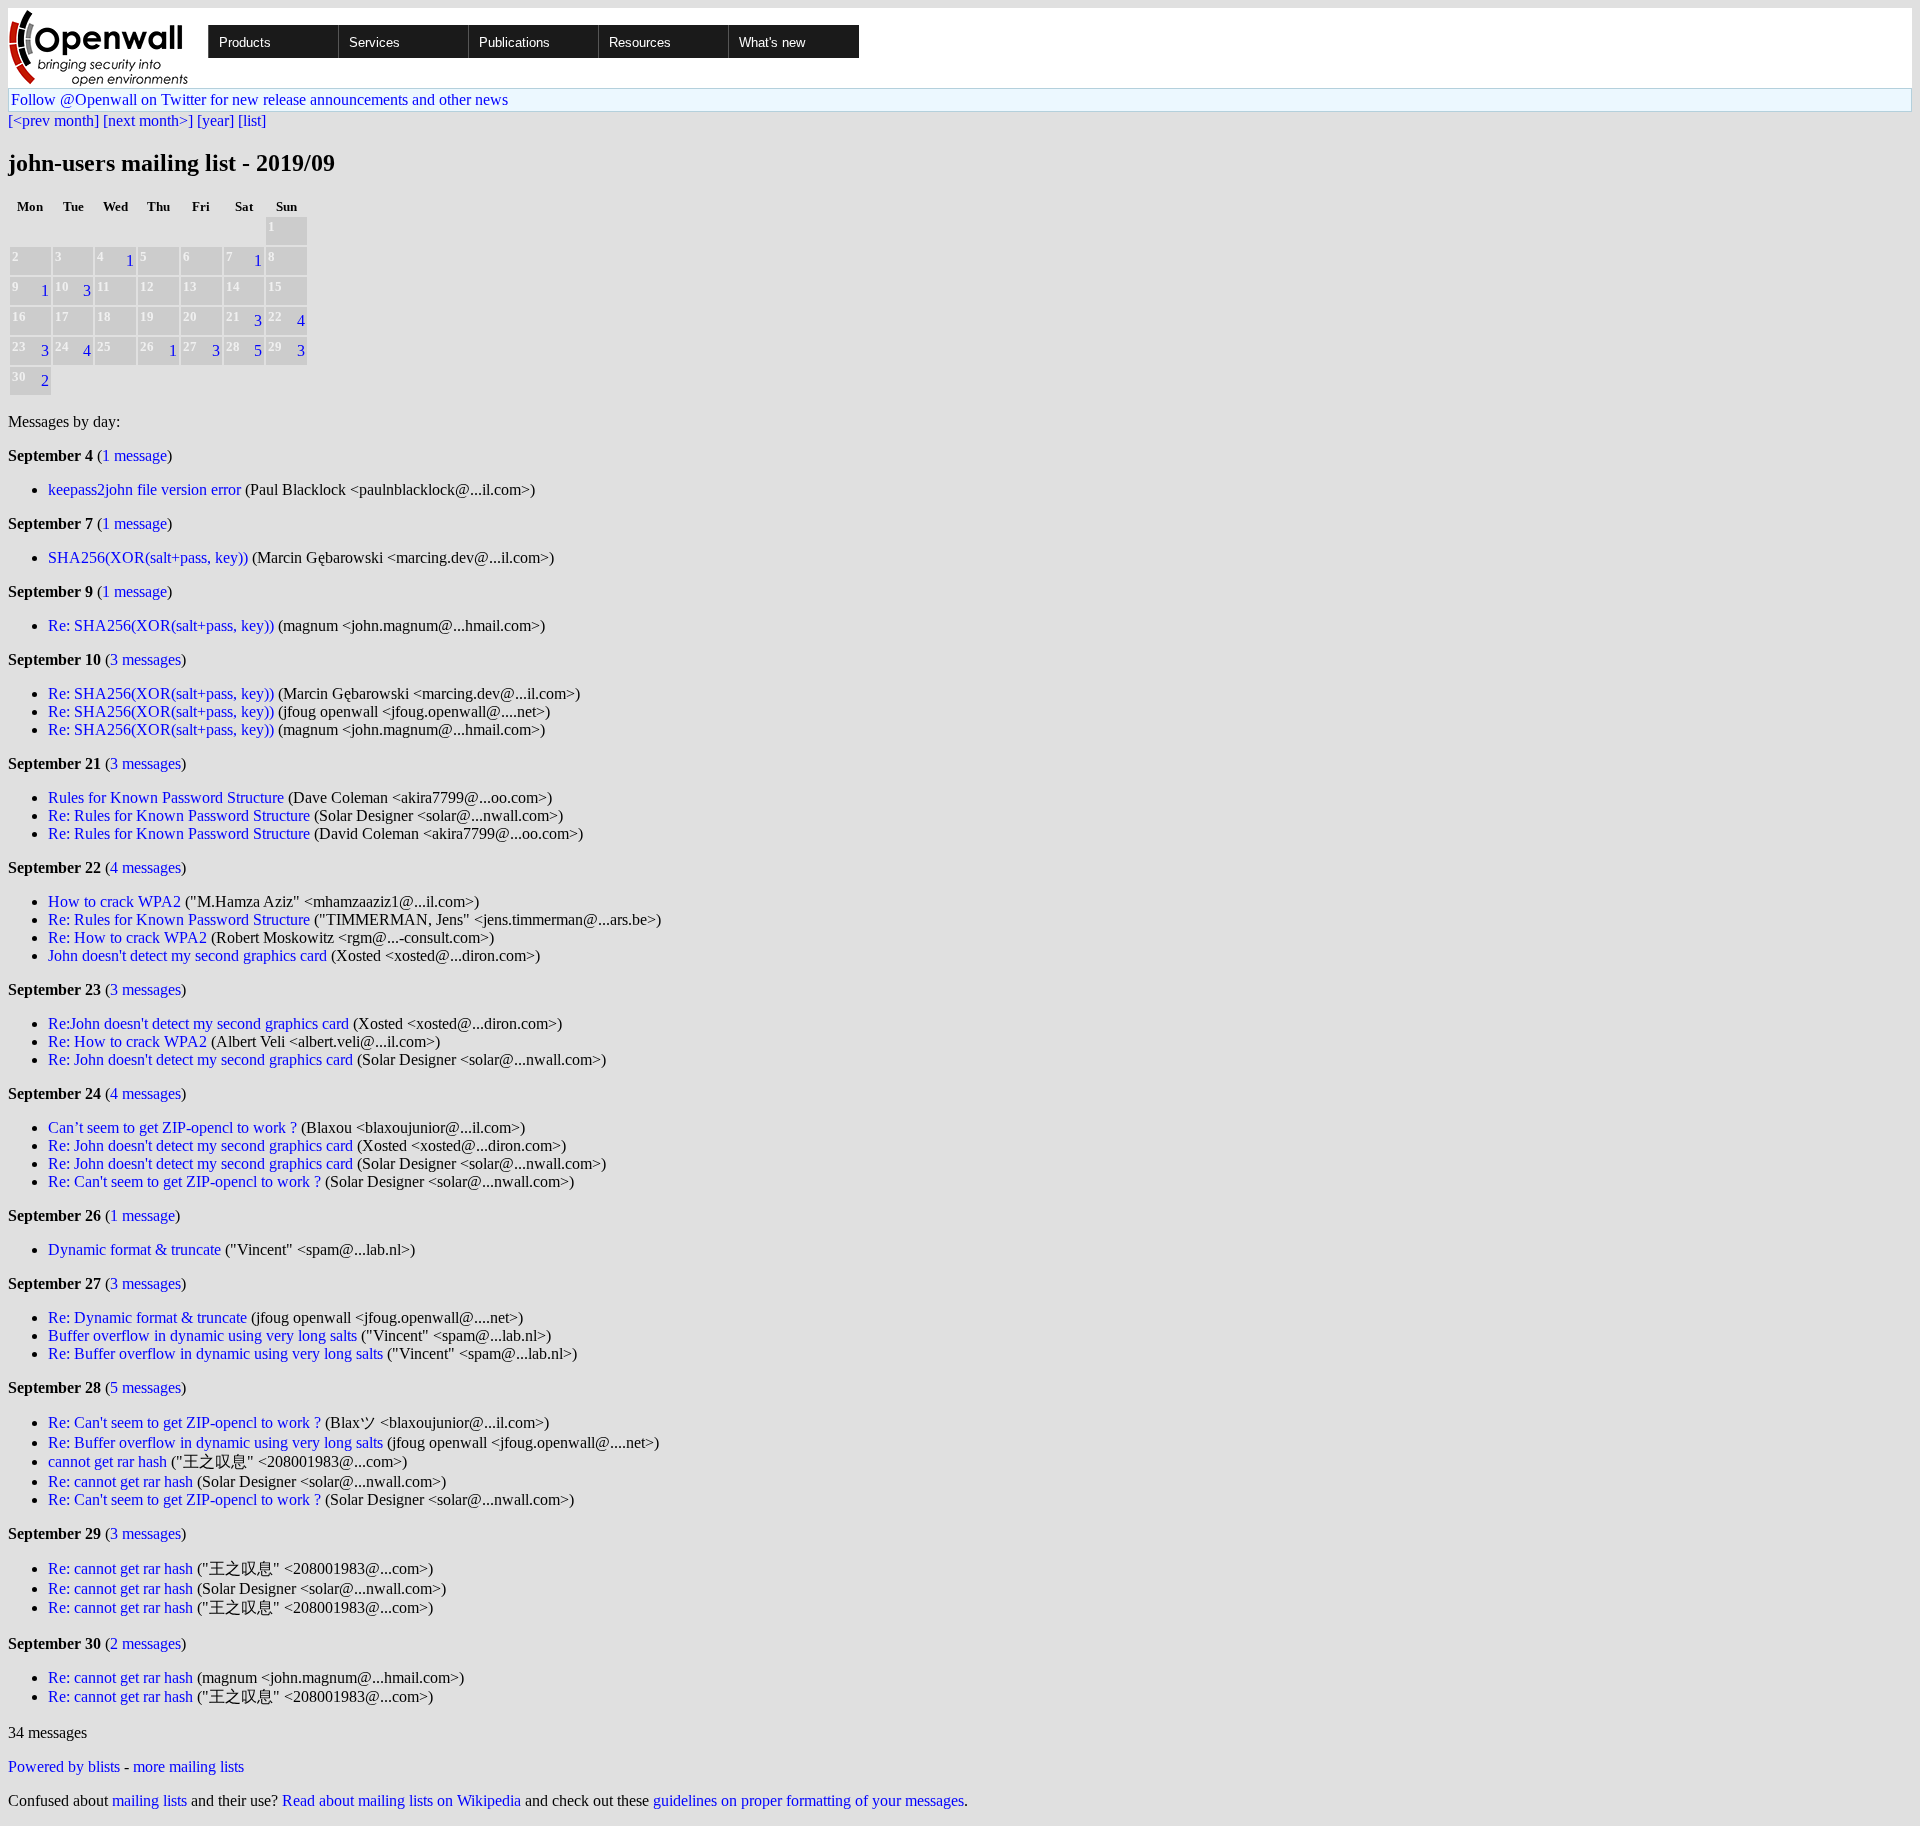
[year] (215, 120)
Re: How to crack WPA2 (127, 937)
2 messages (145, 1643)
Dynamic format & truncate (134, 1249)
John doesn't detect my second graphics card (187, 955)
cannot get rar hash (107, 1461)
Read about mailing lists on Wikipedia (401, 1800)
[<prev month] (53, 120)
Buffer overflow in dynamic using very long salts (202, 1335)
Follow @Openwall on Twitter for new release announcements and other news (259, 99)
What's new (772, 42)
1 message (134, 455)
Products (245, 42)
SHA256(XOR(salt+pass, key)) (148, 557)
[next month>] (148, 120)
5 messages (145, 1387)
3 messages (145, 659)
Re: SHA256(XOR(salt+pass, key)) (161, 625)
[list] (252, 120)
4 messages (145, 867)
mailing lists (149, 1800)
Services (374, 42)
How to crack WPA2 (114, 901)
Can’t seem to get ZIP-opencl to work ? (172, 1127)
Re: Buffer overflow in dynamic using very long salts (215, 1353)
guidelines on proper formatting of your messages (808, 1800)
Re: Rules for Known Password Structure (179, 815)
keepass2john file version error (144, 489)
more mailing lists (188, 1766)
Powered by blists (64, 1766)
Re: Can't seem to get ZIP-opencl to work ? (184, 1181)
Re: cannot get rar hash (120, 1481)
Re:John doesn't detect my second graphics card (198, 1023)
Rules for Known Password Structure (166, 797)
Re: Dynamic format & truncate (147, 1317)
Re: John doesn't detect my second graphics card (200, 1059)
